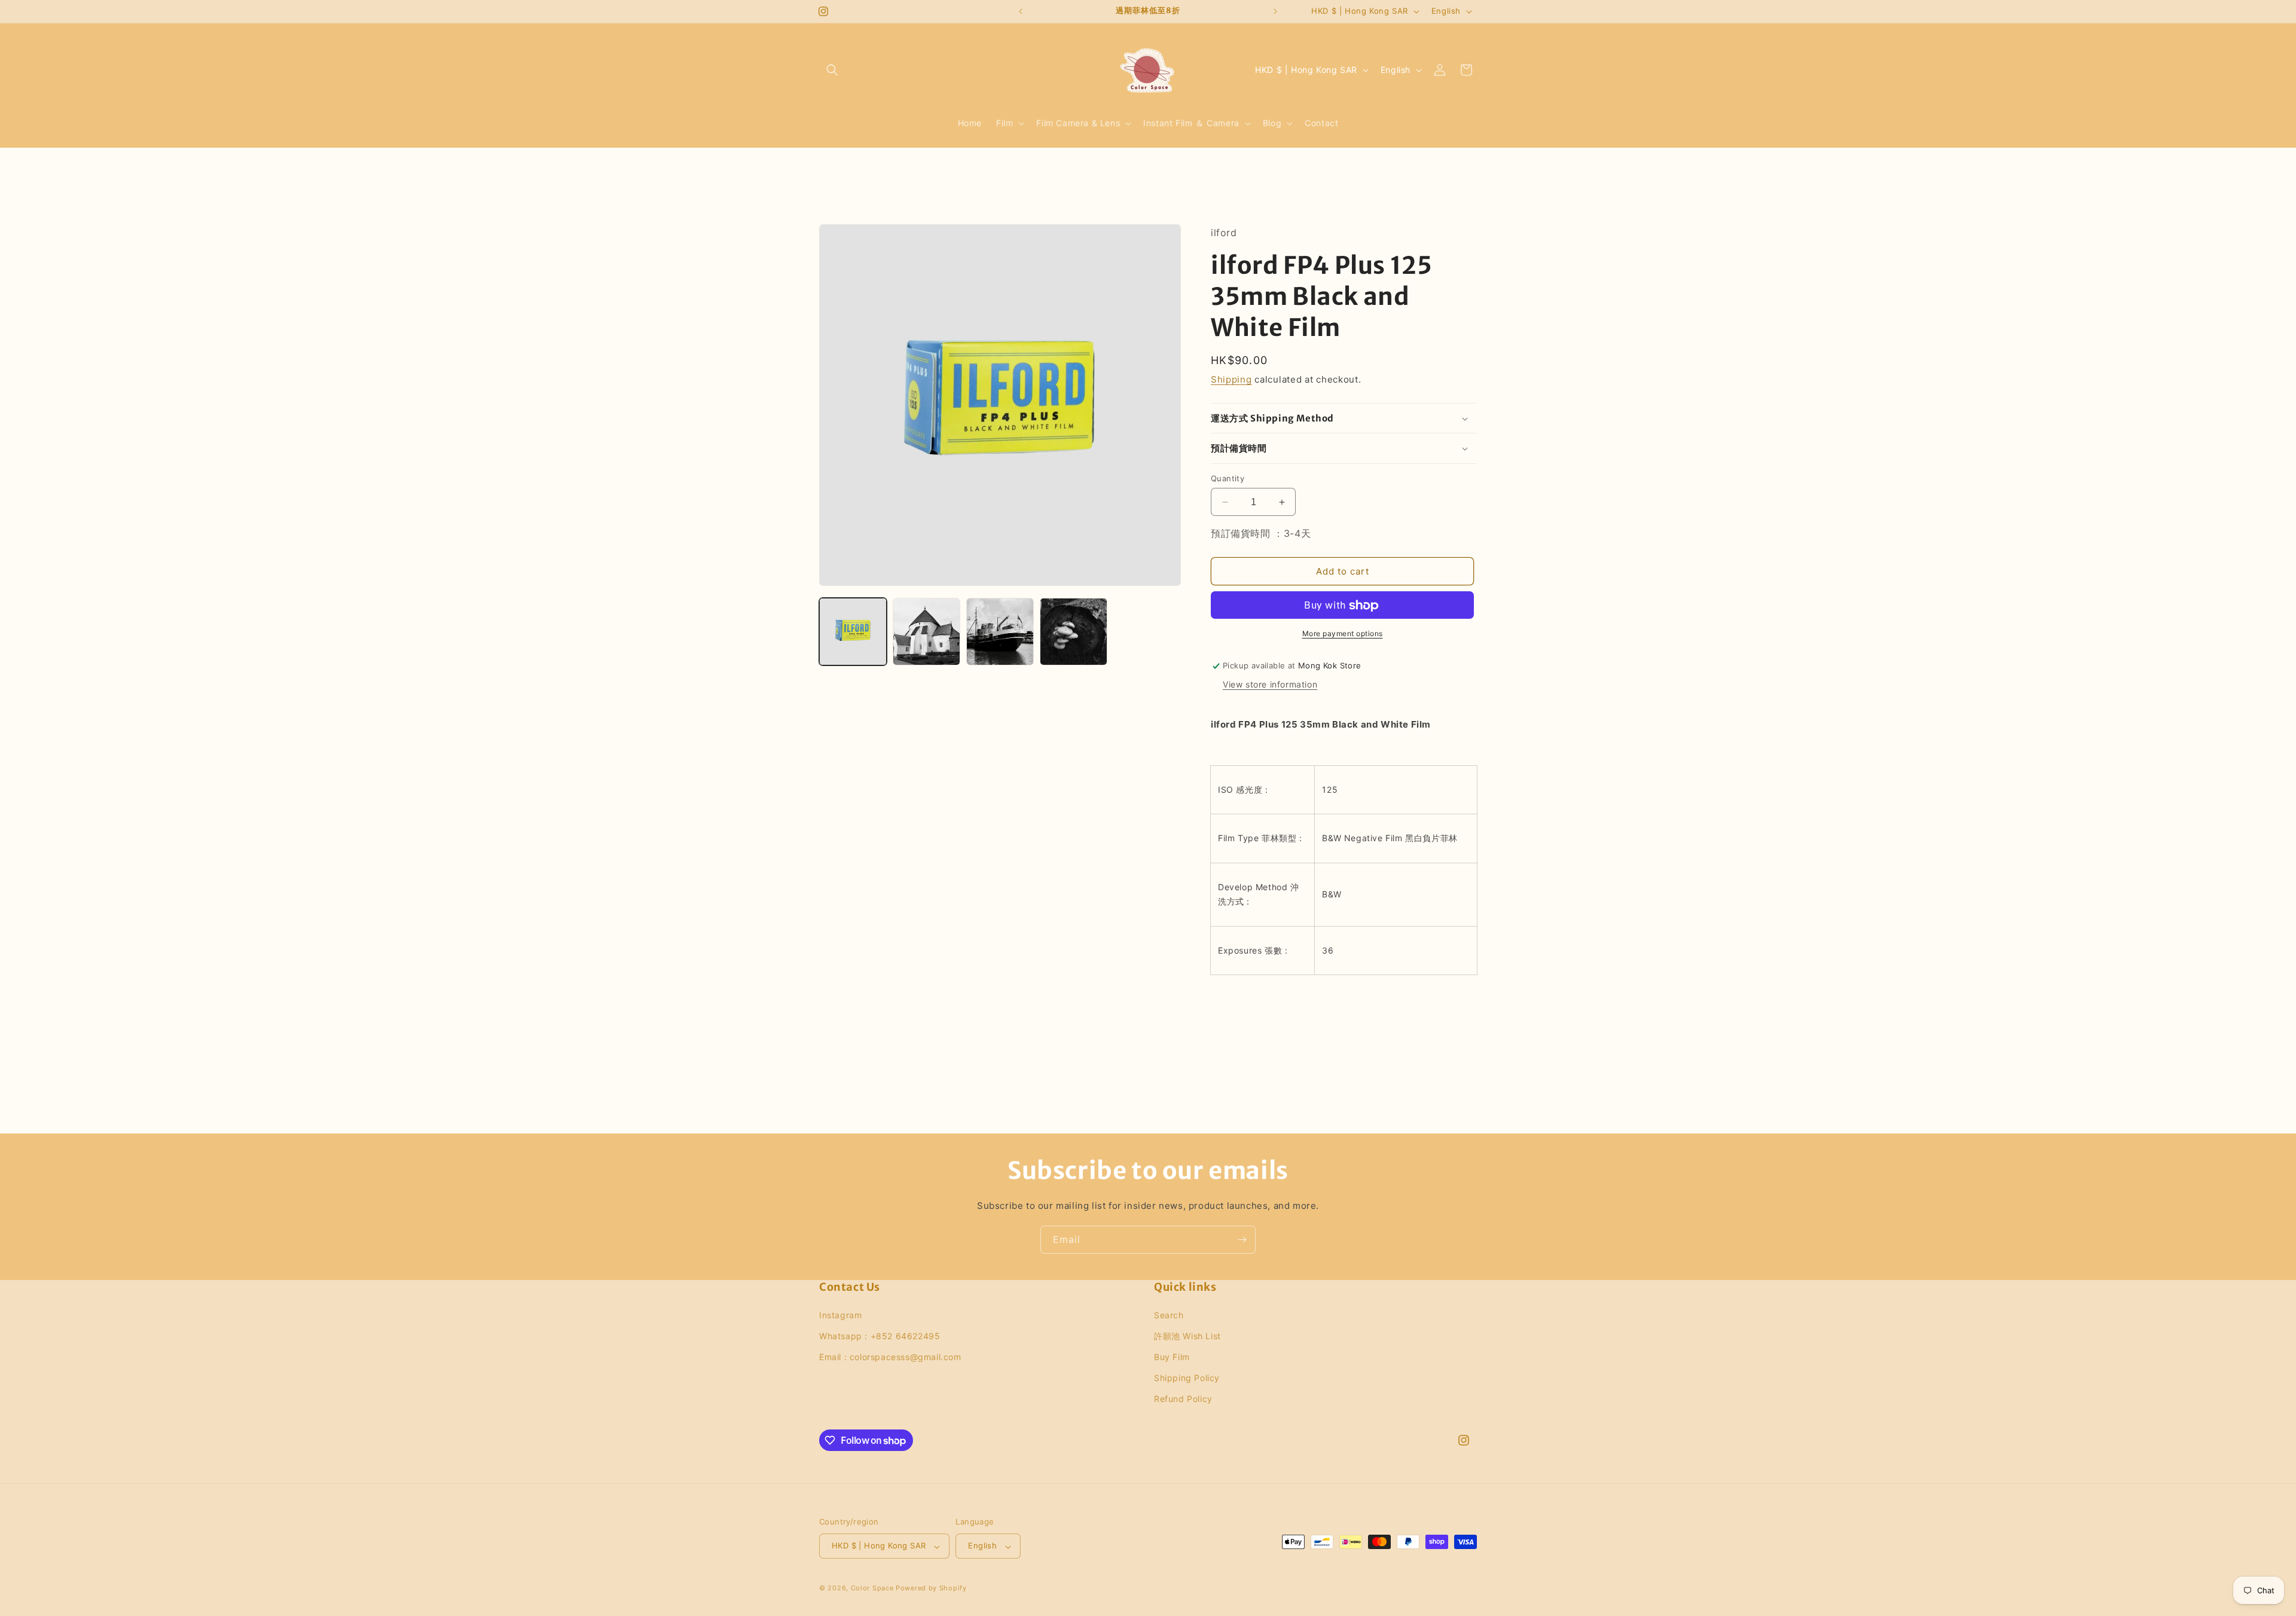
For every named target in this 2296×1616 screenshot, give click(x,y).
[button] (832, 70)
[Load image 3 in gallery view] (1000, 632)
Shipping (1231, 380)
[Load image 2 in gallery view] (926, 632)
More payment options (1343, 634)
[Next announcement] (1275, 11)
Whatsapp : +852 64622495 (880, 1335)
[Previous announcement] (1021, 11)
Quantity (1228, 478)
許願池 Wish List (1187, 1335)
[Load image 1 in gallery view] (853, 632)
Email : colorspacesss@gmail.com (890, 1357)
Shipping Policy (1187, 1378)
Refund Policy (1183, 1399)
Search (1169, 1314)
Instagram (840, 1314)
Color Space (872, 1588)
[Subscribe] (1242, 1240)
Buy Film (1172, 1357)
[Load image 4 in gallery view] (1074, 632)
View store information (1270, 684)
